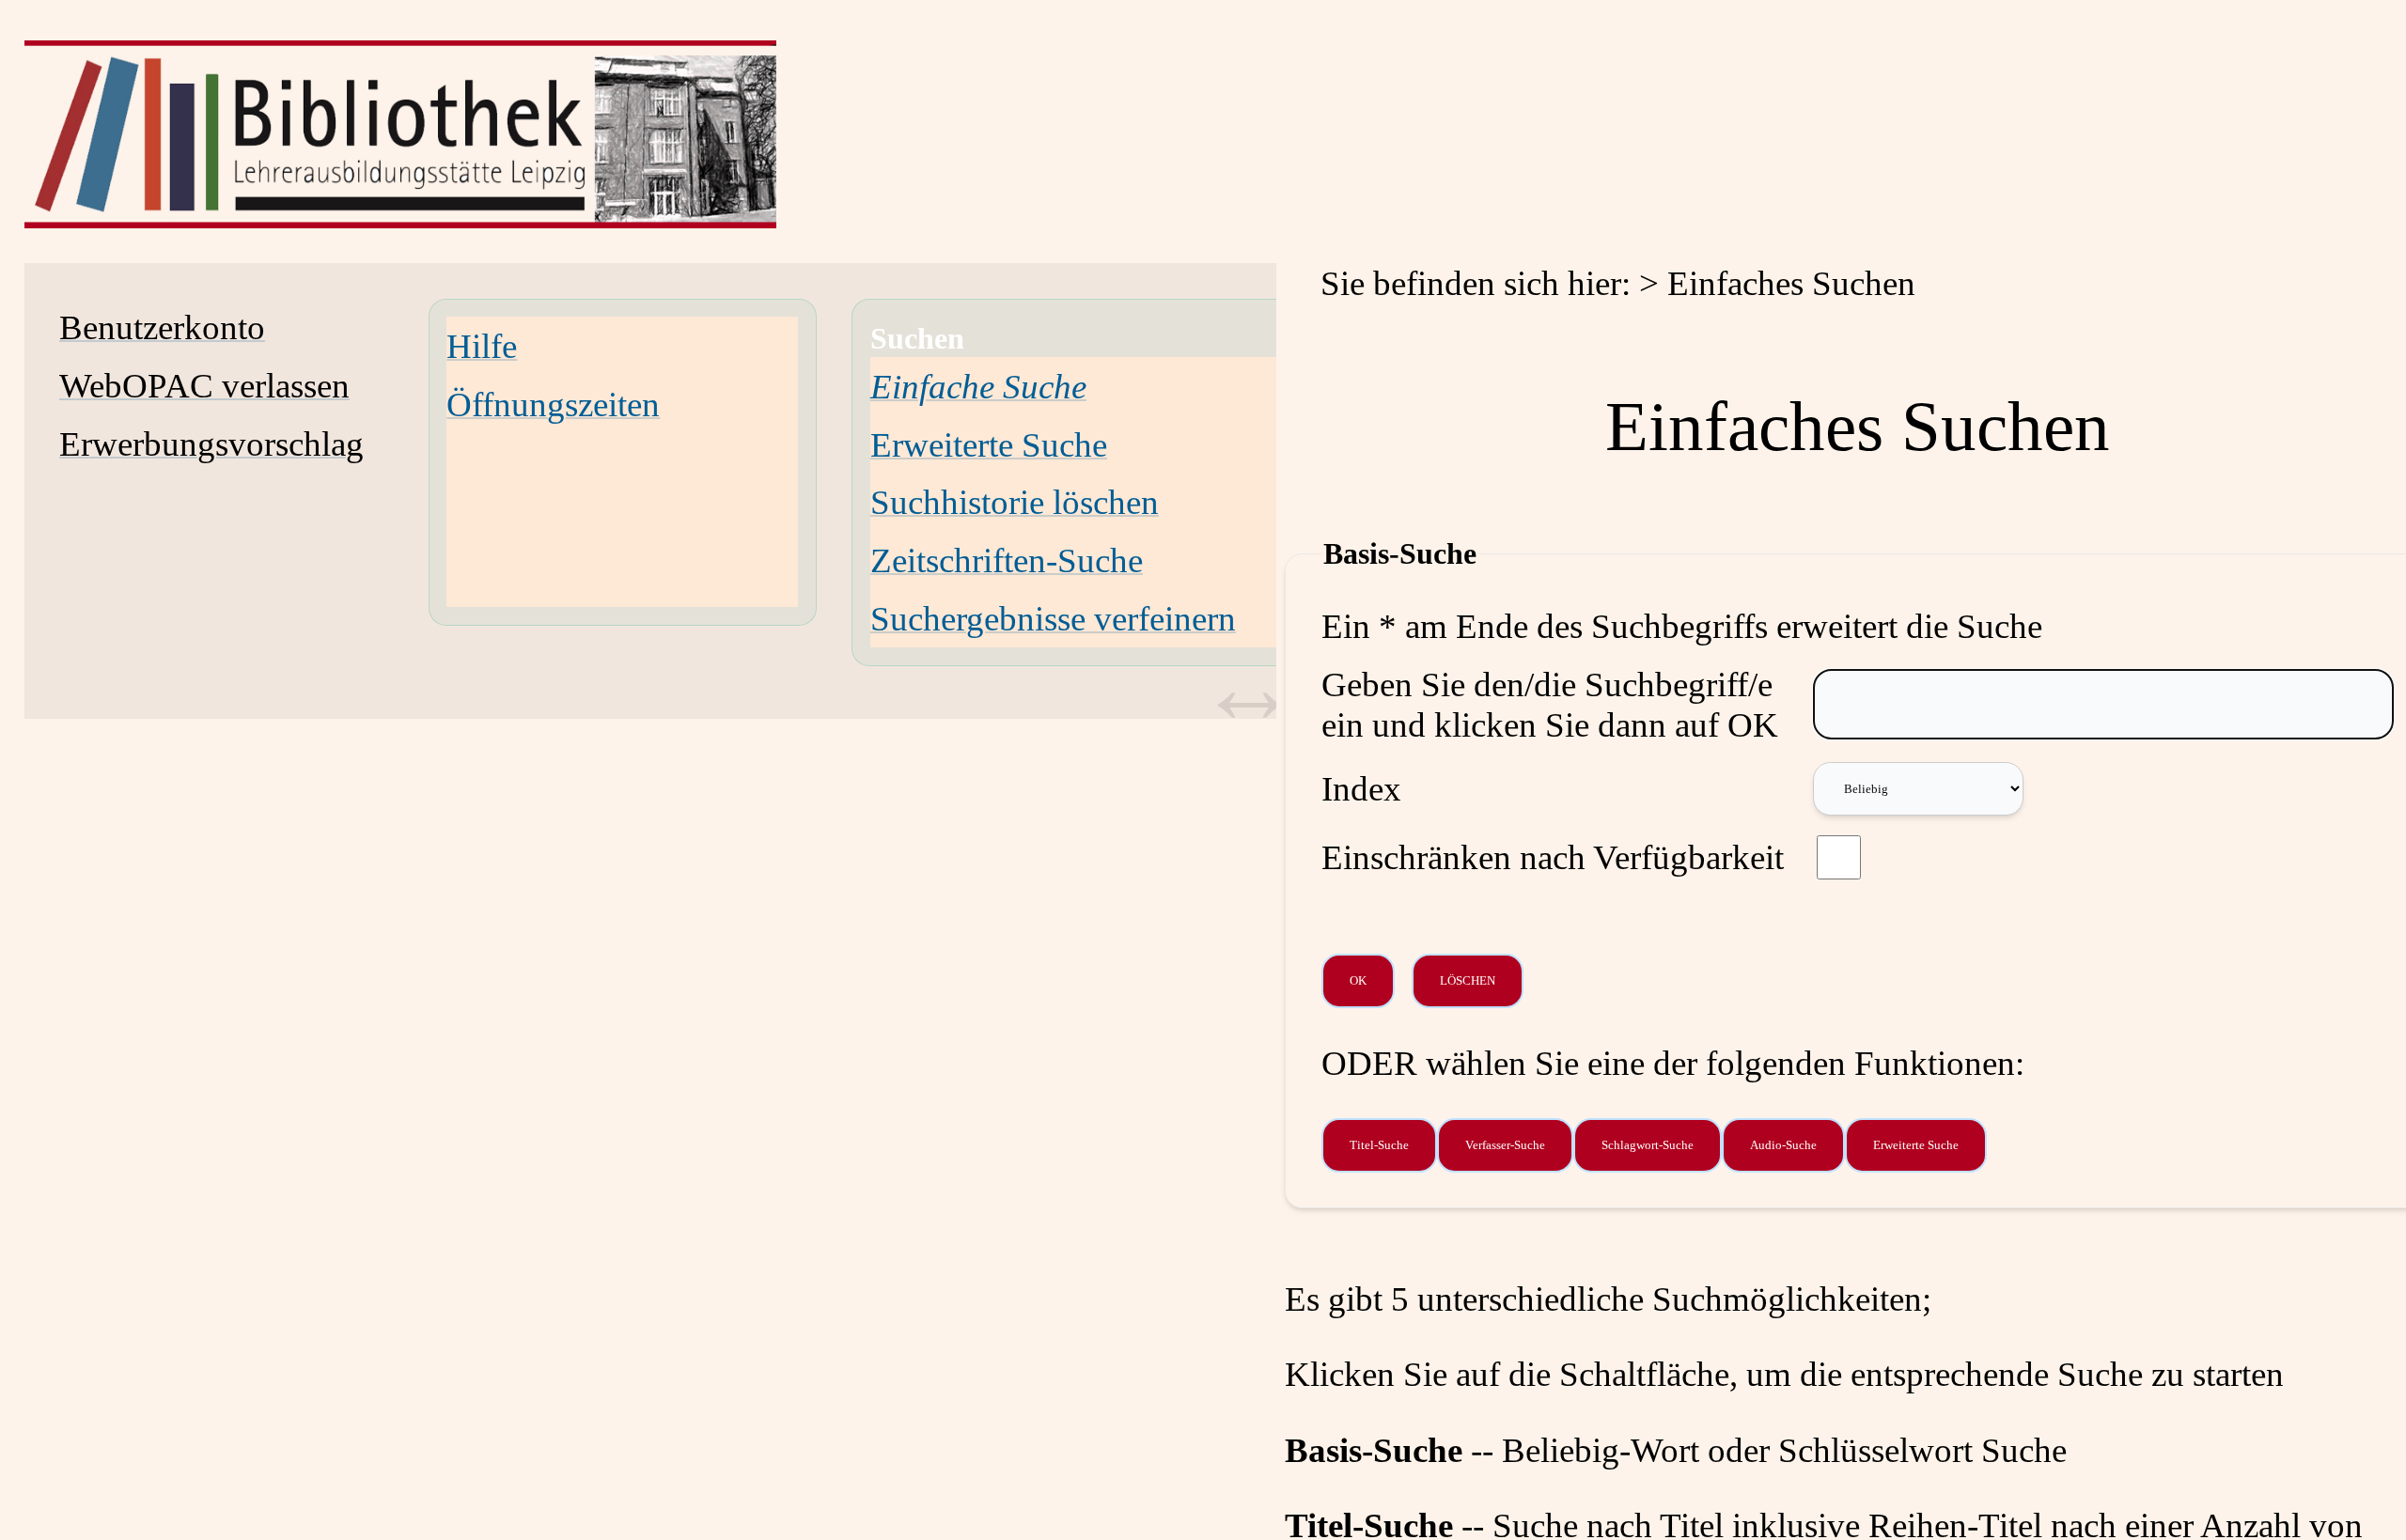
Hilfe (482, 346)
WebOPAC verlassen (204, 386)
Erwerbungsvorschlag (211, 444)
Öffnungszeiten (553, 404)
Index (1361, 789)
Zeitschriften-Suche (1007, 560)
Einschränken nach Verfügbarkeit (1553, 857)
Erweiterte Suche (989, 445)
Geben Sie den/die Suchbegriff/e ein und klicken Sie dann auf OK (1550, 705)
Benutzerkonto (162, 327)
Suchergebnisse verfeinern (1053, 619)
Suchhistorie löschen (1015, 502)
